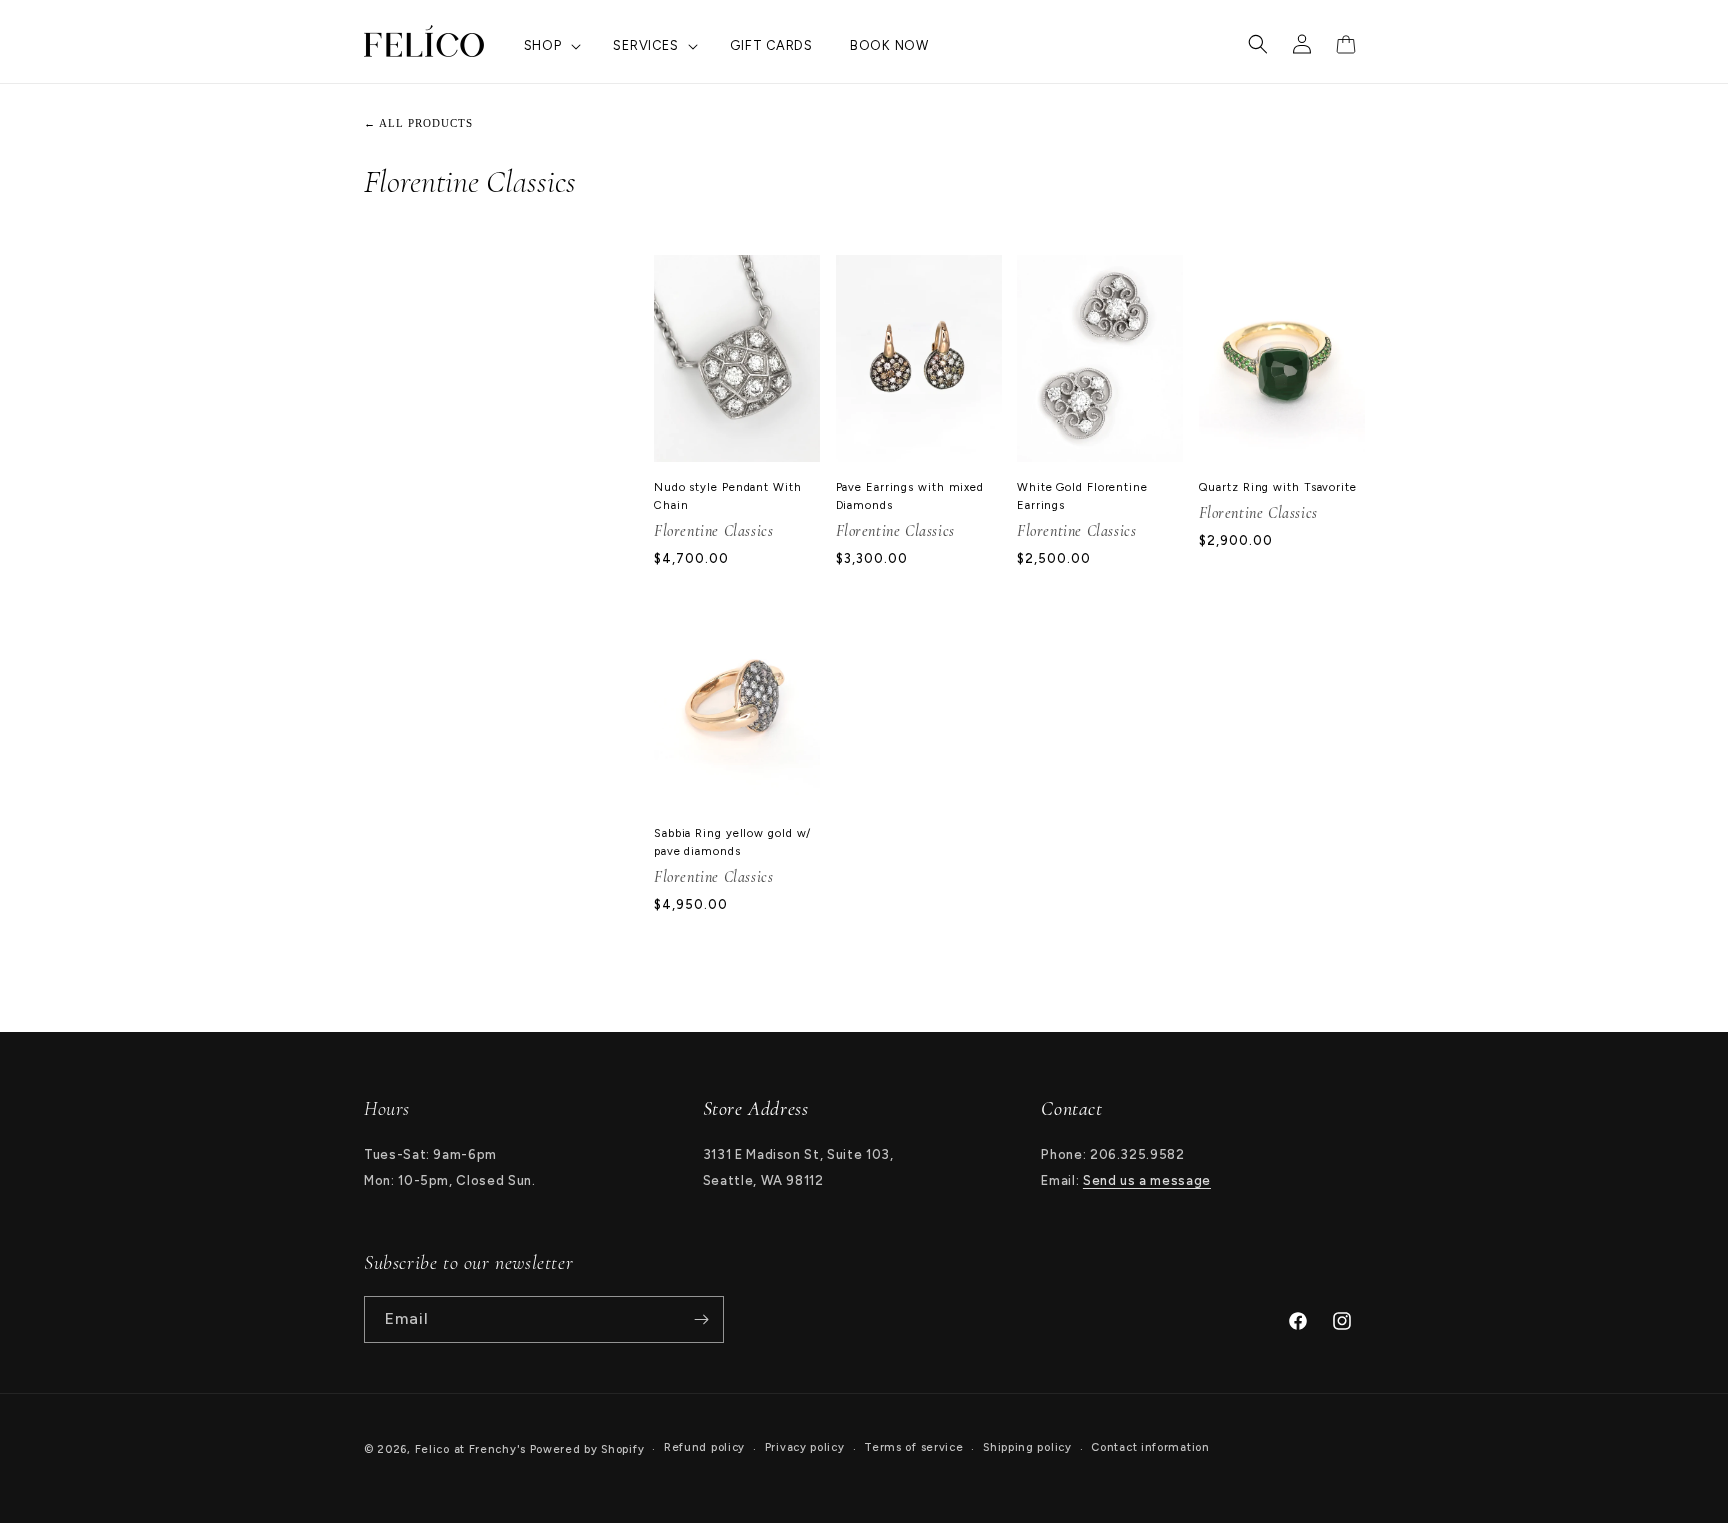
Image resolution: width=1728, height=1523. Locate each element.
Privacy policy (805, 1447)
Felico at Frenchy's (470, 1449)
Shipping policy (1027, 1447)
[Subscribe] (701, 1319)
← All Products (418, 123)
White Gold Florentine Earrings (1082, 496)
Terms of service (913, 1447)
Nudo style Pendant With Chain (728, 496)
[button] (550, 46)
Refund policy (704, 1447)
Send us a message (1147, 1180)
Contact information (1150, 1447)
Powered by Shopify (587, 1449)
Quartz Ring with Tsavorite (1278, 487)
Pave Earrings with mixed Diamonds (910, 496)
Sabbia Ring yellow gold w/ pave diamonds (732, 842)
